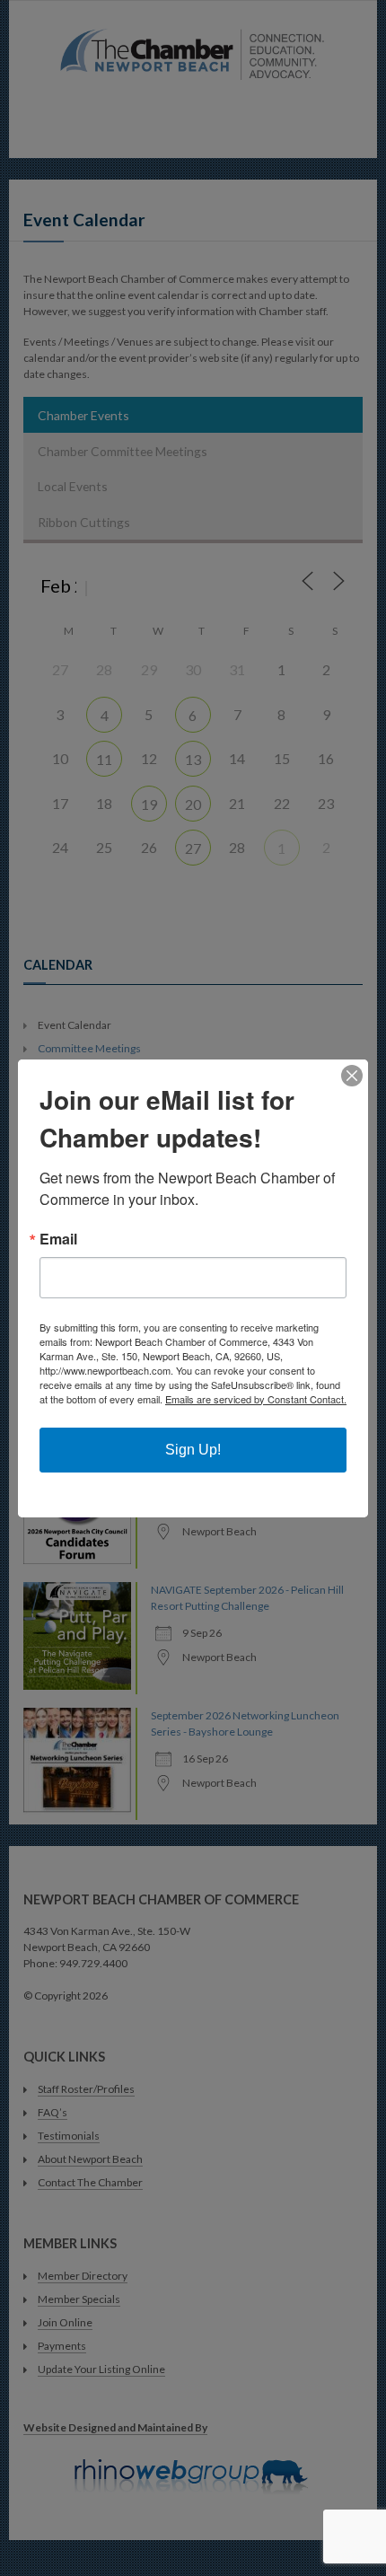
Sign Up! (193, 1450)
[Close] (352, 1076)
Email (58, 1239)
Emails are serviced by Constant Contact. (256, 1399)
